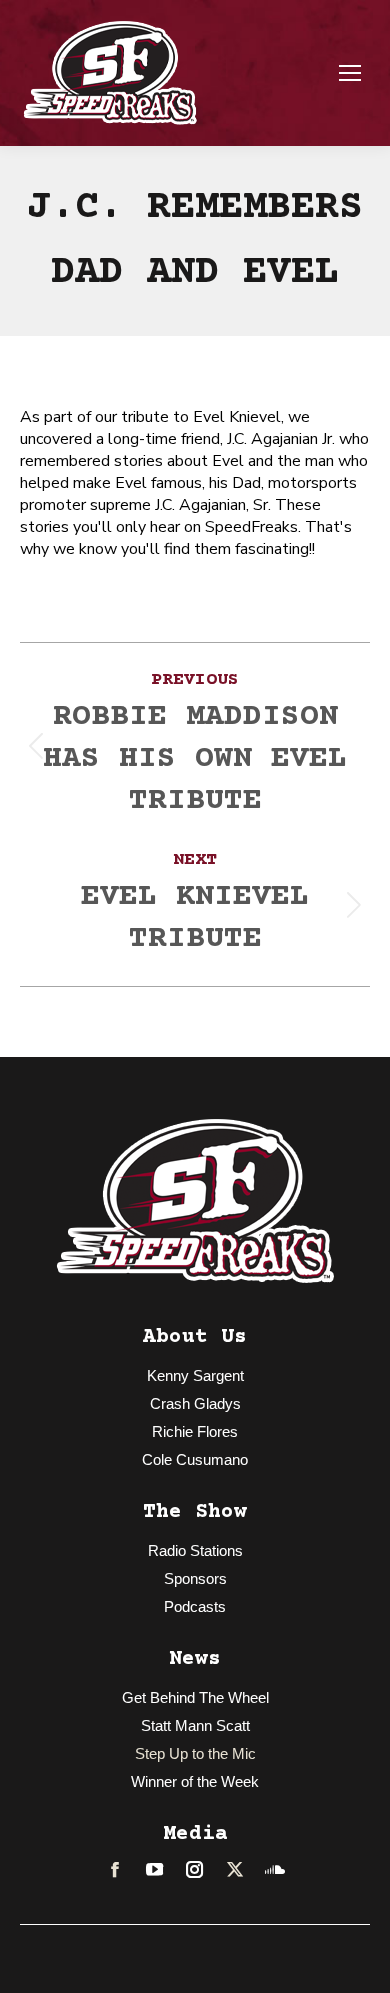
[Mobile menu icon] (350, 73)
